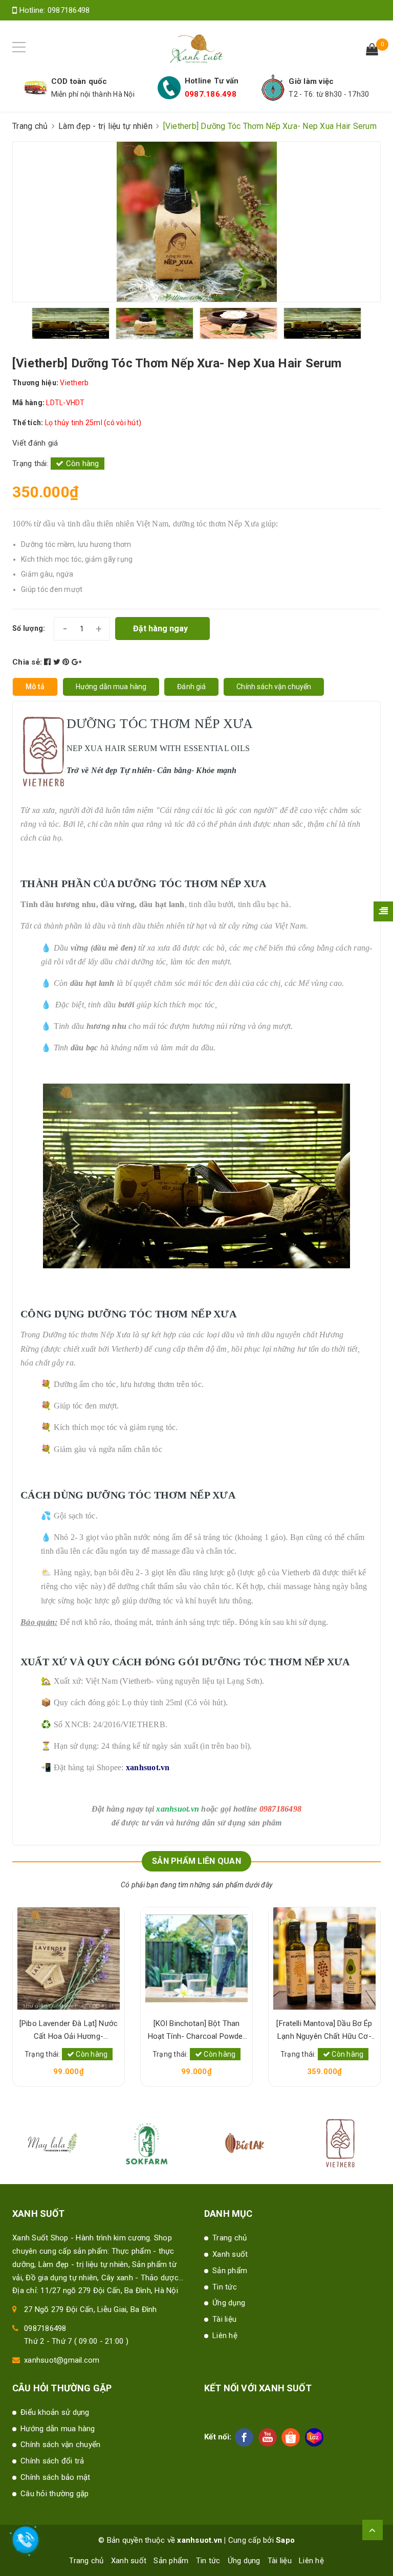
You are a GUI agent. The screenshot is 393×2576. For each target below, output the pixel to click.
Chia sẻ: (27, 662)
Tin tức (225, 2287)
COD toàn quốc (79, 81)
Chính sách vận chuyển (60, 2445)
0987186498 (69, 10)
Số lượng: (29, 628)
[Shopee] (291, 2437)
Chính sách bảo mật (56, 2477)
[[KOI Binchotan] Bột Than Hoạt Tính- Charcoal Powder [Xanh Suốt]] (196, 1958)
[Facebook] (244, 2437)
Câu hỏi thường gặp (55, 2494)
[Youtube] (268, 2437)
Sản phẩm (230, 2271)
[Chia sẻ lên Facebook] (49, 662)
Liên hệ (225, 2336)
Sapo (285, 2540)
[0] (372, 51)
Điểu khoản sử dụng (55, 2412)
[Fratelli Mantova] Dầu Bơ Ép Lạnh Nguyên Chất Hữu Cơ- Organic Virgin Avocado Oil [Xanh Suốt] (324, 2031)
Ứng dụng (229, 2303)
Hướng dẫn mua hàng (58, 2429)
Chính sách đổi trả (52, 2461)
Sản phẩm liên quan (196, 1861)
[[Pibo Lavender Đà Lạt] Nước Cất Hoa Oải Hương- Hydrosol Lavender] (69, 1958)
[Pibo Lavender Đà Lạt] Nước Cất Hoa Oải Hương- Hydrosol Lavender (69, 2031)
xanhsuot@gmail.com (62, 2360)
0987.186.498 (211, 94)
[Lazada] (314, 2437)
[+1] (77, 662)
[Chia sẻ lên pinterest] (67, 662)
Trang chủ (230, 2238)
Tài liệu (224, 2319)
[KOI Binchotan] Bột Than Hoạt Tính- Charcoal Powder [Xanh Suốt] (197, 2031)
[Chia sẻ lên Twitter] (58, 662)
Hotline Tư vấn (212, 81)
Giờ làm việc (311, 81)
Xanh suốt (230, 2254)
